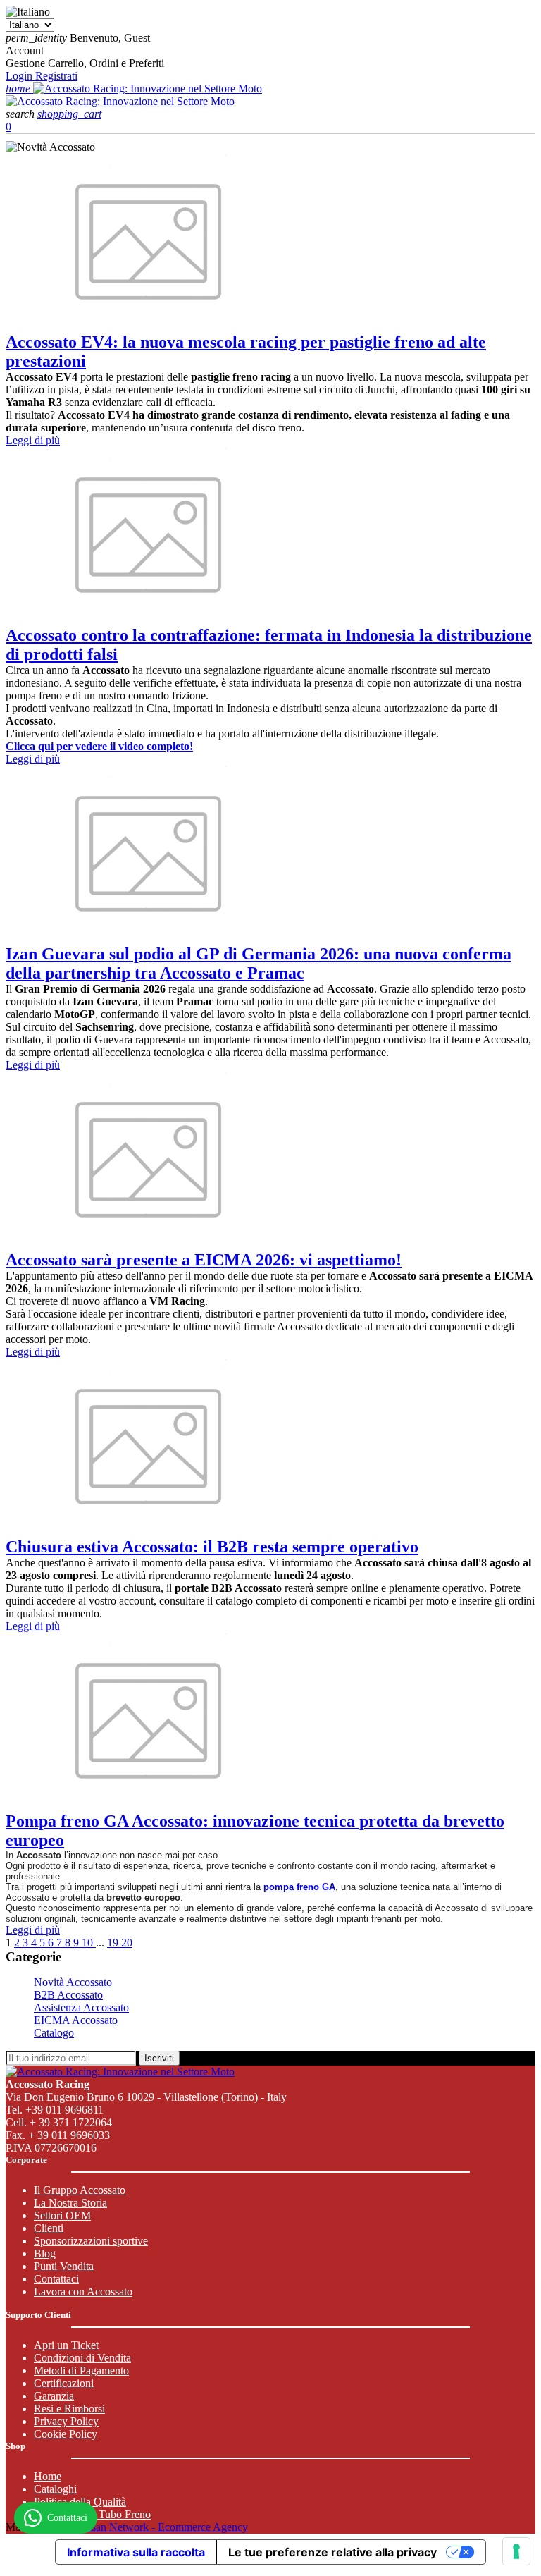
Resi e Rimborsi (69, 2409)
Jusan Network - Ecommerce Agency (165, 2527)
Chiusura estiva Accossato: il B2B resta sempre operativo (212, 1547)
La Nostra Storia (70, 2203)
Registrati (56, 76)
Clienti (49, 2228)
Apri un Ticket (66, 2345)
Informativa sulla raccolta (136, 2552)
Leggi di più (33, 440)
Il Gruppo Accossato (80, 2190)
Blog (45, 2253)
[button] (21, 114)
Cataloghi (55, 2489)
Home (48, 2476)
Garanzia (54, 2396)
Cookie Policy (66, 2434)
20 (127, 1943)
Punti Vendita (64, 2266)
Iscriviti (159, 2058)
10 (89, 1943)
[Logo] (148, 88)
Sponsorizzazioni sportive (91, 2241)
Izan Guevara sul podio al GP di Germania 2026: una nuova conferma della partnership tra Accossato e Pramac (259, 963)
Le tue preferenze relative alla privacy (332, 2552)
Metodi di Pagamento (81, 2370)
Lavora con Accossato (83, 2292)
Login (20, 76)
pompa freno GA (299, 1887)
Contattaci (56, 2279)
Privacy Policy (66, 2421)
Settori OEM (62, 2215)
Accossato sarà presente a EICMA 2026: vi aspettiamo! (204, 1260)
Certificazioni (64, 2383)
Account (25, 50)
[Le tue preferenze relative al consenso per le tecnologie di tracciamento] (516, 2551)
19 (114, 1943)
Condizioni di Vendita (82, 2358)
